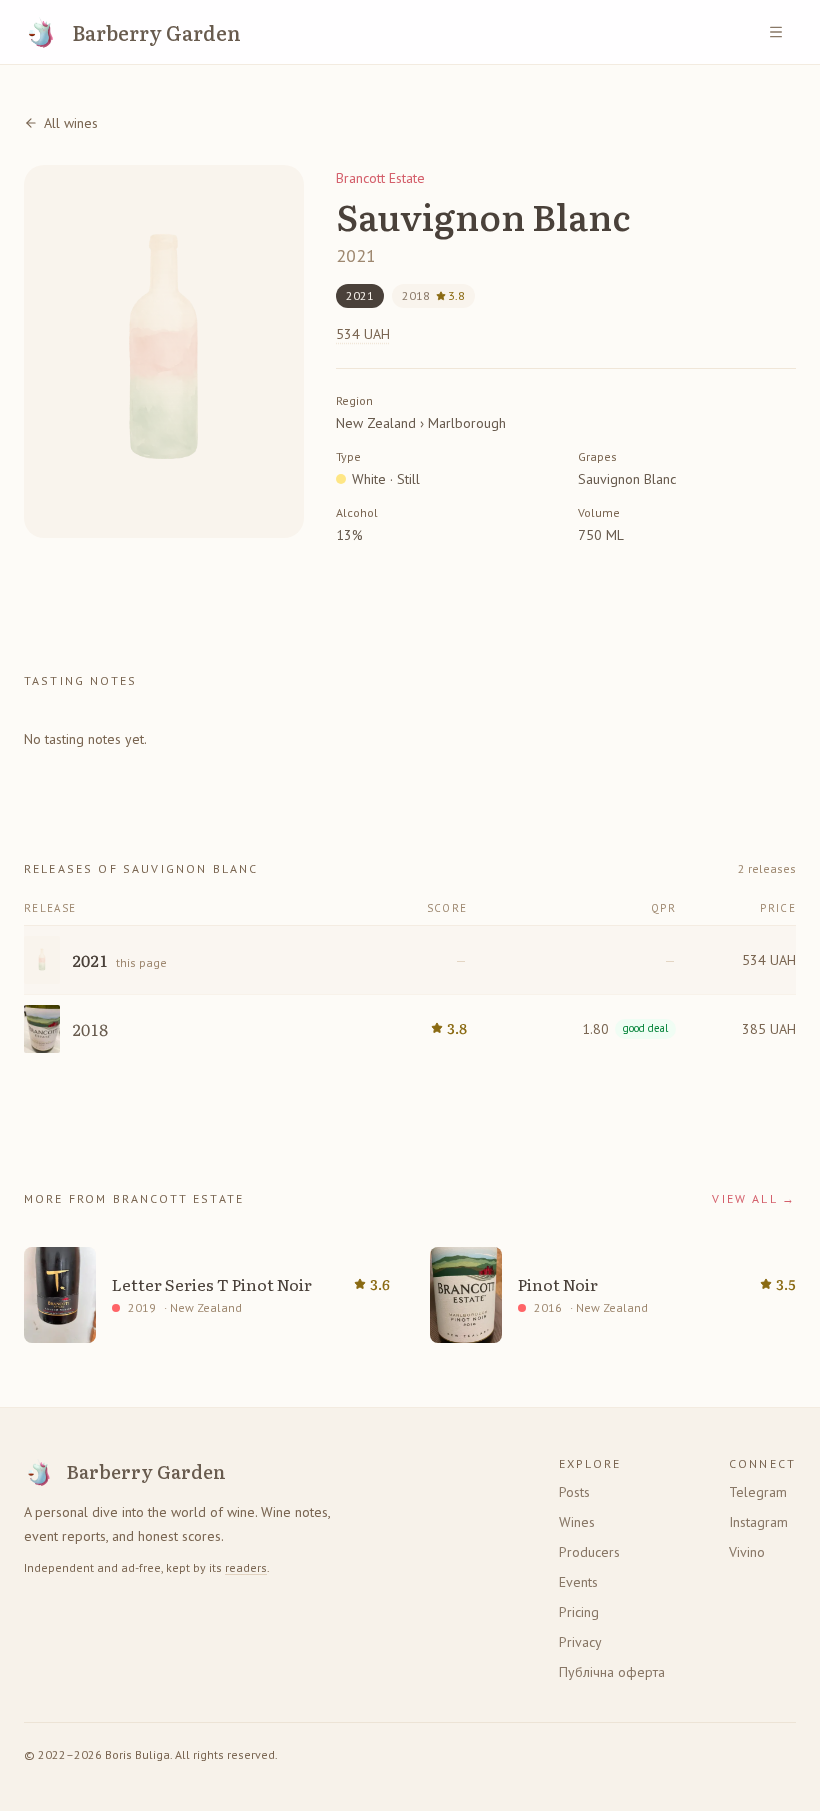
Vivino (747, 1552)
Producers (589, 1552)
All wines (71, 123)
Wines (577, 1522)
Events (578, 1582)
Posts (574, 1492)
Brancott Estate (380, 178)
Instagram (758, 1522)
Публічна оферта (612, 1672)
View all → (754, 1198)
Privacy (580, 1642)
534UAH (363, 334)
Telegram (758, 1492)
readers (246, 1567)
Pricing (579, 1612)
